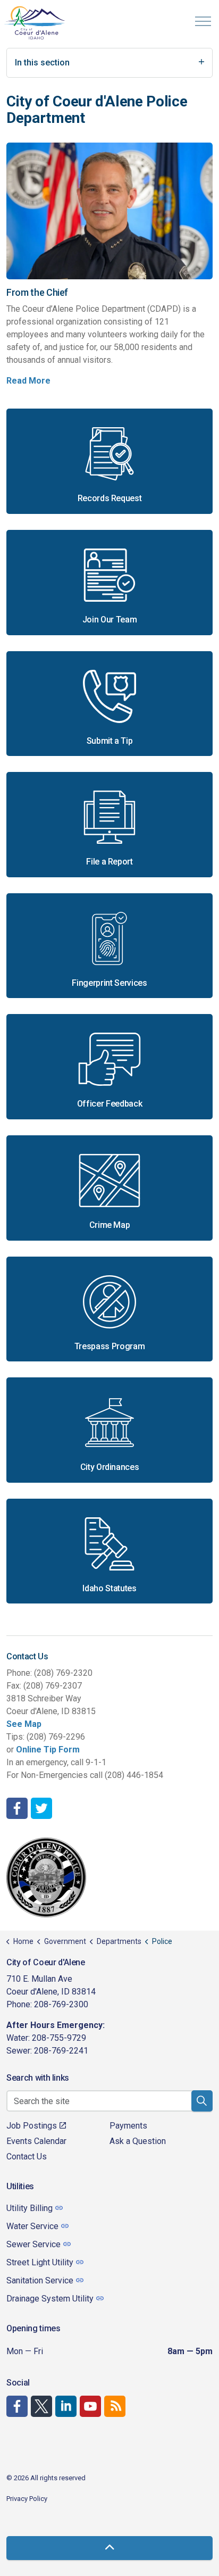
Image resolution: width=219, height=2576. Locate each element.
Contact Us (27, 2157)
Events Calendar (36, 2141)
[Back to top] (109, 2548)
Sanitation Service (40, 2280)
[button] (202, 2101)
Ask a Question (138, 2141)
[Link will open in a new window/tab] (17, 1808)
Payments (128, 2126)
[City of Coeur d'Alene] (35, 23)
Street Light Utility (40, 2262)
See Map (24, 1724)
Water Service (32, 2226)
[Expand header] (203, 21)
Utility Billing (30, 2208)
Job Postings (32, 2126)
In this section (42, 63)
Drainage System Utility (50, 2299)
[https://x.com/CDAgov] (41, 2406)
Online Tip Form (48, 1750)
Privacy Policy (27, 2499)
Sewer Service (33, 2244)
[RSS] (115, 2406)
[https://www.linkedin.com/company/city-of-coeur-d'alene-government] (66, 2406)
